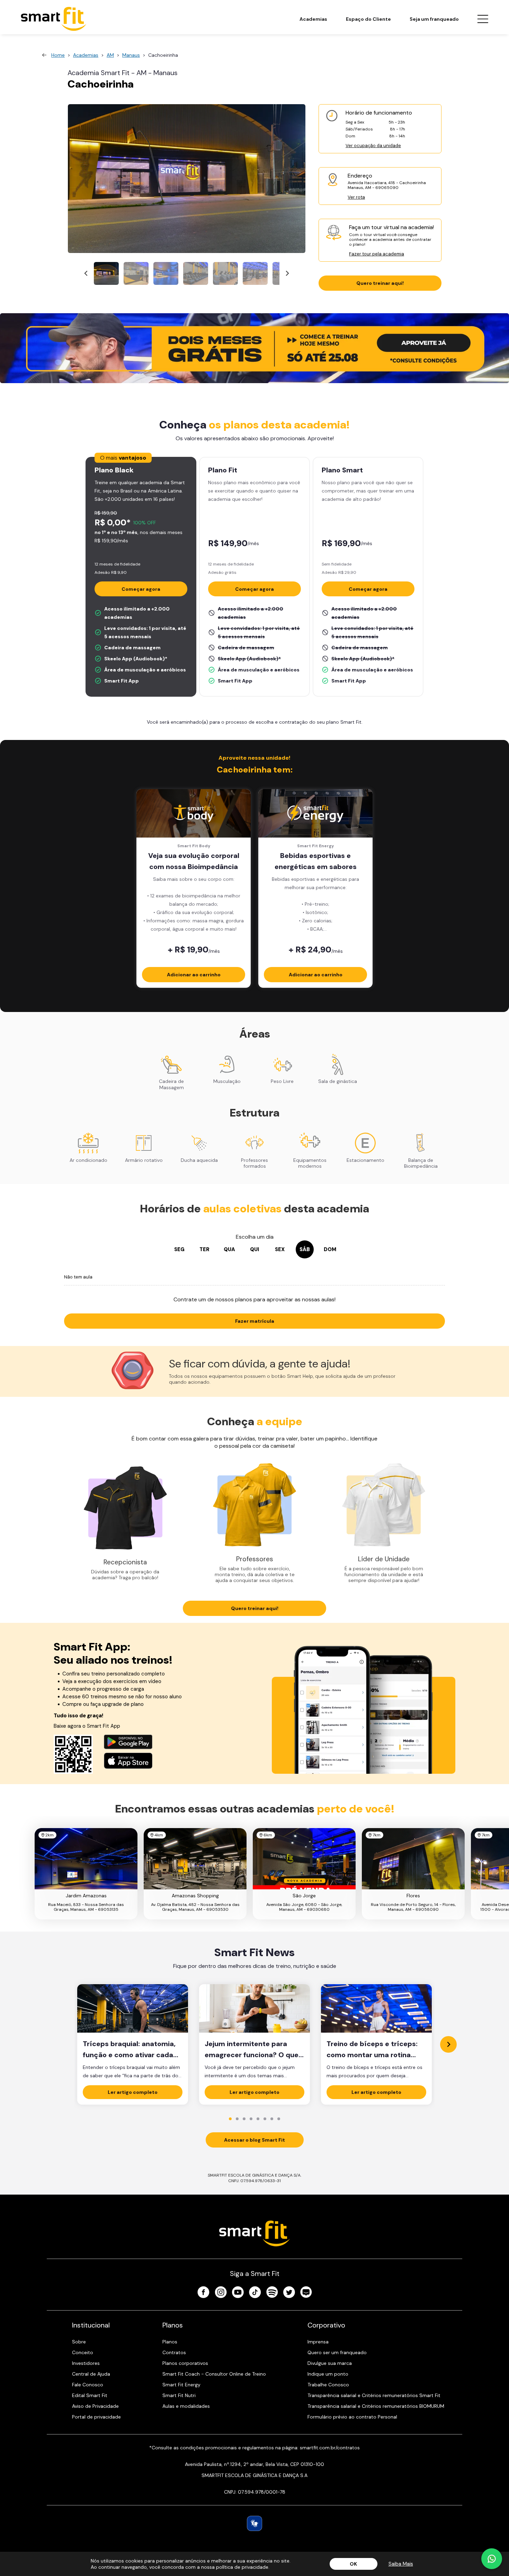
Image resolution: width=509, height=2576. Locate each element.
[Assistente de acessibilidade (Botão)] (254, 2523)
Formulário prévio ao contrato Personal (352, 2417)
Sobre (79, 2342)
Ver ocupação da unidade (373, 146)
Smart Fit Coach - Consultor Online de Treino (214, 2374)
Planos (170, 2342)
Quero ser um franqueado (337, 2352)
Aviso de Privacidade (95, 2406)
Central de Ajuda (91, 2374)
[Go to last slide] (86, 274)
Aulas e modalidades (186, 2406)
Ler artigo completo (133, 2092)
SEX (280, 1249)
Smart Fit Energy (181, 2385)
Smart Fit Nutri (179, 2395)
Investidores (86, 2363)
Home (58, 55)
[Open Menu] (483, 19)
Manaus (131, 55)
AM (110, 55)
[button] (106, 273)
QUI (254, 1249)
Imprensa (318, 2342)
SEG (179, 1249)
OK (353, 2564)
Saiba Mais (401, 2564)
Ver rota (356, 197)
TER (204, 1249)
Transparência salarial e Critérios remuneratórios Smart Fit (374, 2395)
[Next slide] (287, 274)
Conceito (83, 2352)
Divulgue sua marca (330, 2363)
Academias (313, 19)
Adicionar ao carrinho (194, 975)
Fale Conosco (88, 2385)
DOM (330, 1249)
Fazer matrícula (255, 1321)
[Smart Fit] (54, 19)
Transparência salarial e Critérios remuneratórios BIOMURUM (376, 2406)
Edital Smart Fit (90, 2395)
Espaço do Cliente (368, 19)
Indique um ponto (328, 2374)
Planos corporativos (185, 2363)
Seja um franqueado (434, 19)
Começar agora (141, 589)
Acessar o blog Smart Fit (254, 2140)
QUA (229, 1249)
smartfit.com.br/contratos (330, 2448)
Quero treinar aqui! (380, 283)
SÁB (305, 1249)
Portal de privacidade (96, 2417)
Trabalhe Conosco (328, 2385)
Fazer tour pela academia (377, 254)
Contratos (174, 2352)
